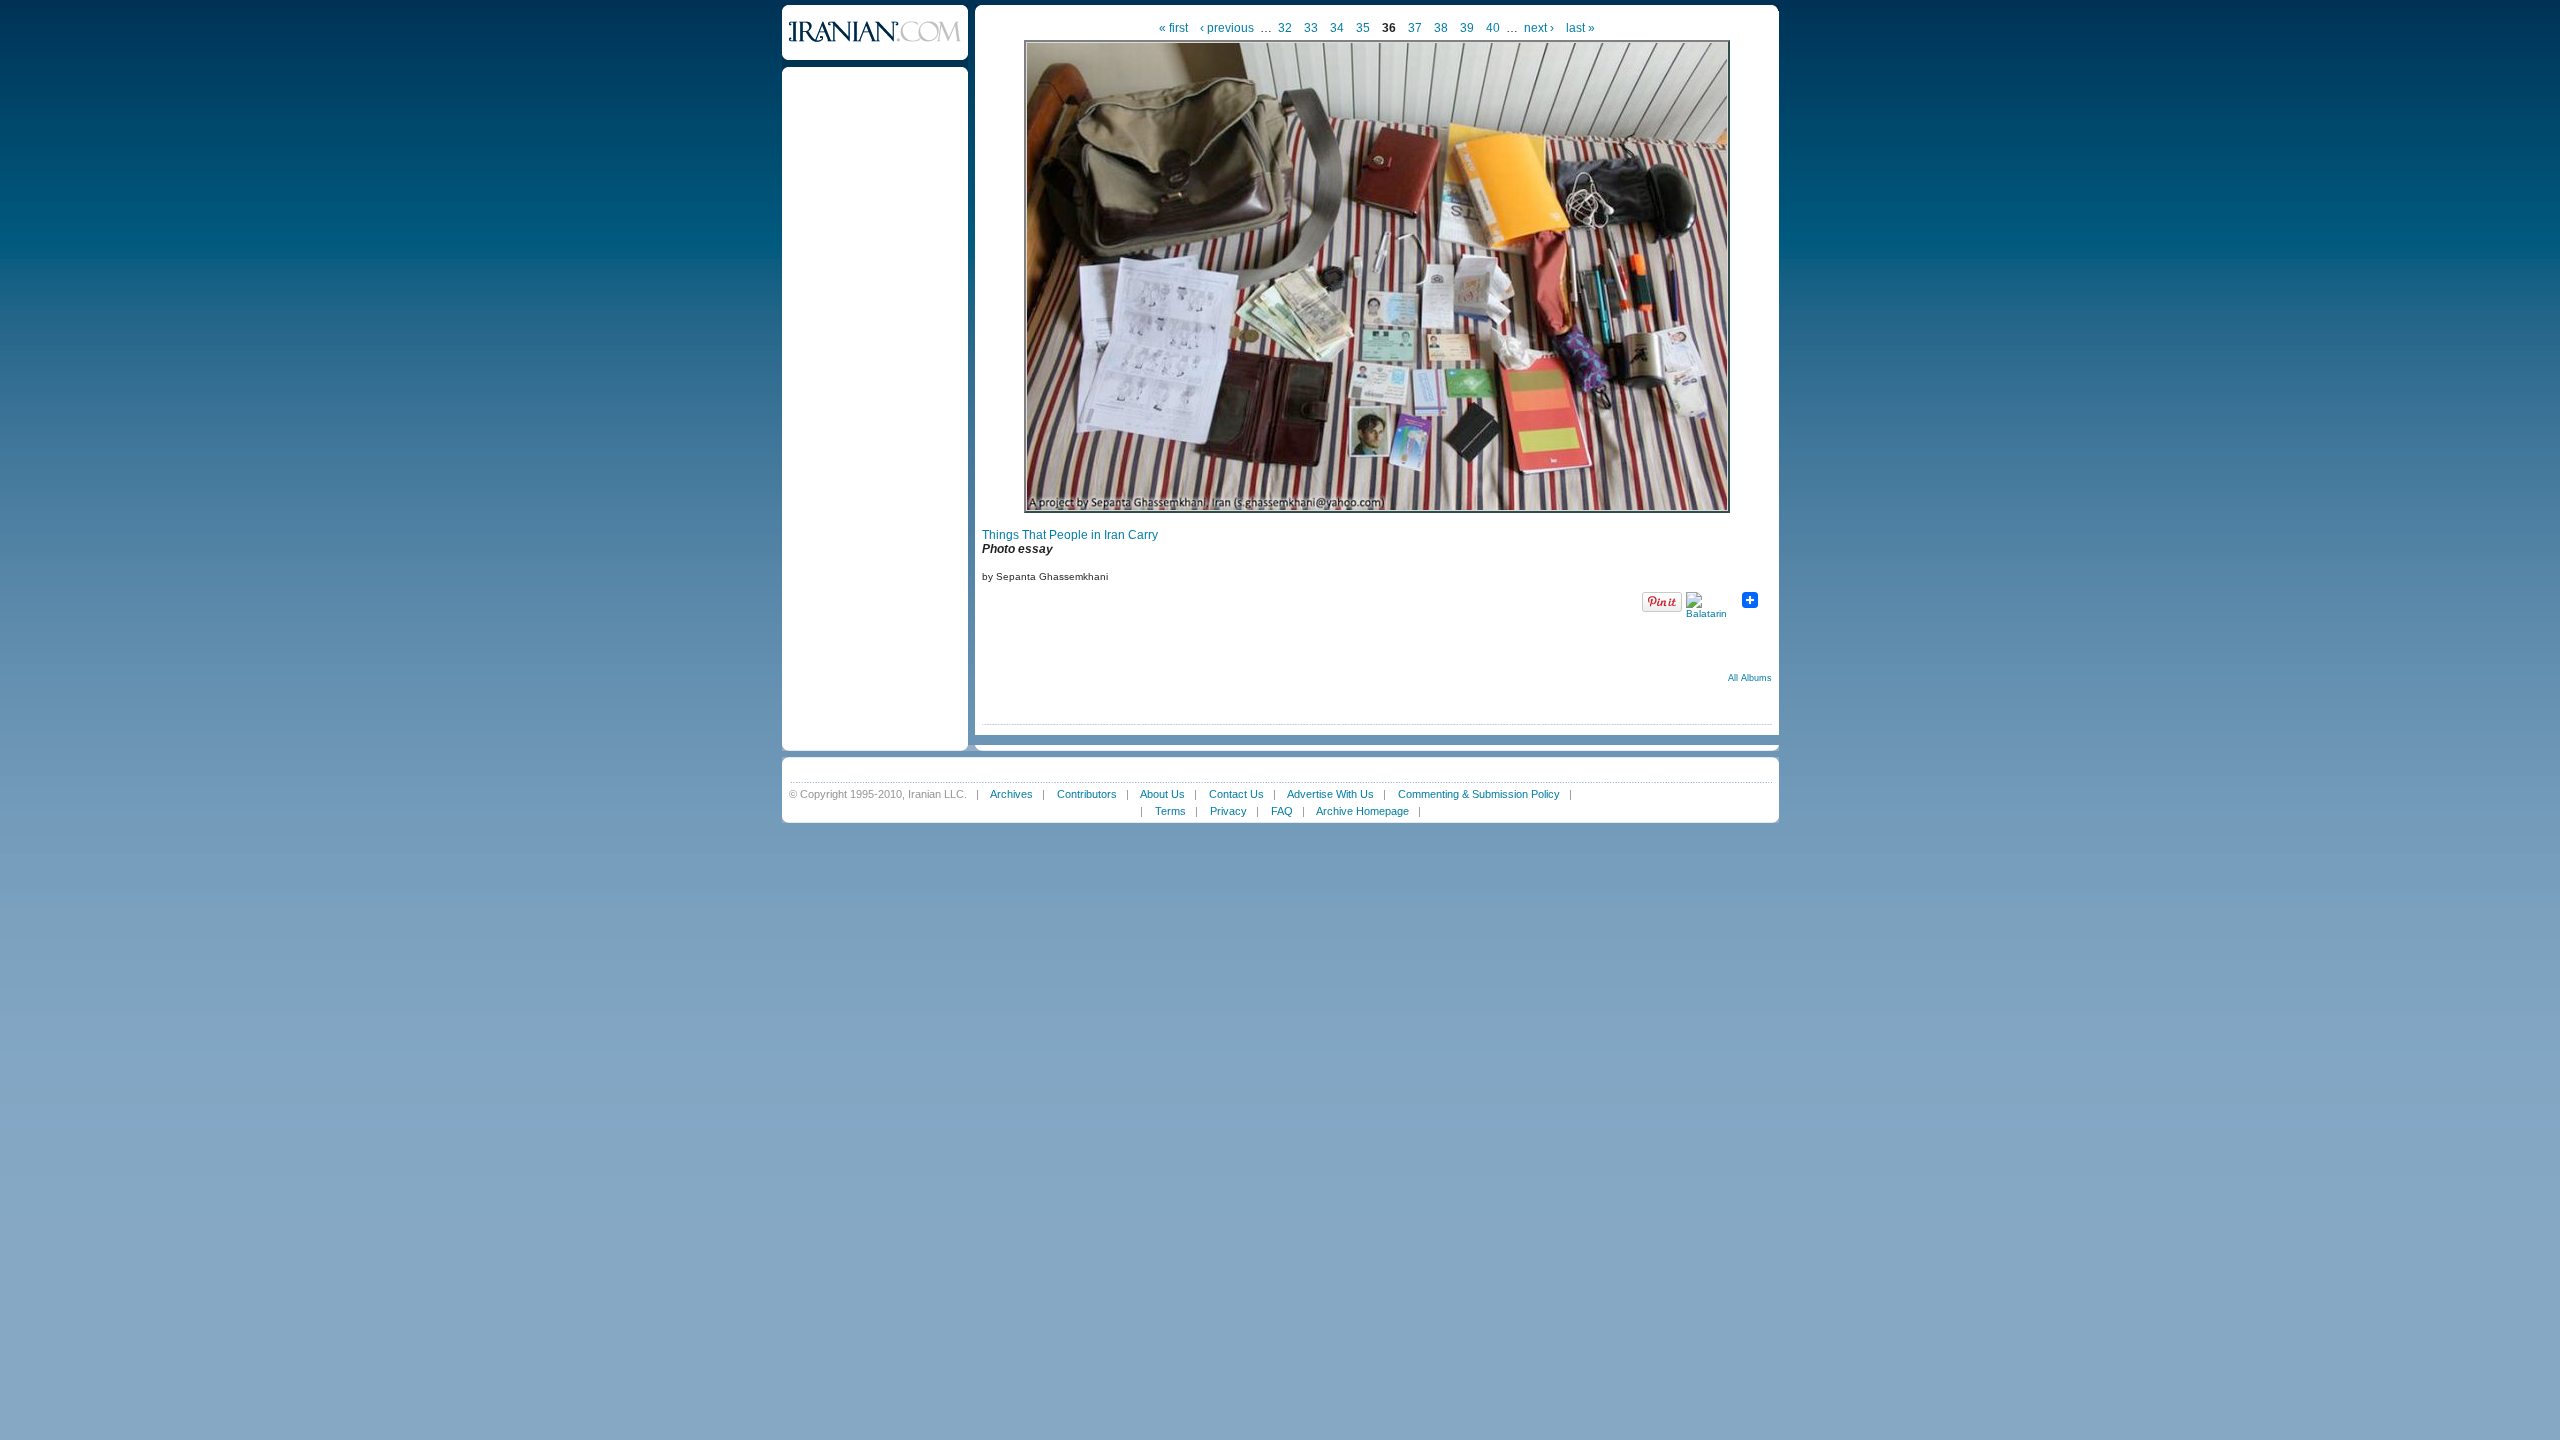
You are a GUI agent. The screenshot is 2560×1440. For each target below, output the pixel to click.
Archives (1011, 794)
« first (1173, 28)
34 (1337, 28)
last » (1580, 28)
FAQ (1282, 811)
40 (1493, 28)
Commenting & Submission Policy (1479, 794)
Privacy (1228, 811)
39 (1467, 28)
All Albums (1750, 678)
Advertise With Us (1330, 794)
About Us (1162, 794)
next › (1539, 28)
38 (1441, 28)
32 (1285, 28)
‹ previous (1227, 28)
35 (1363, 28)
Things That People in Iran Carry (1070, 535)
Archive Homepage (1362, 811)
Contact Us (1236, 794)
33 (1311, 28)
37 (1415, 28)
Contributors (1087, 794)
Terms (1170, 811)
